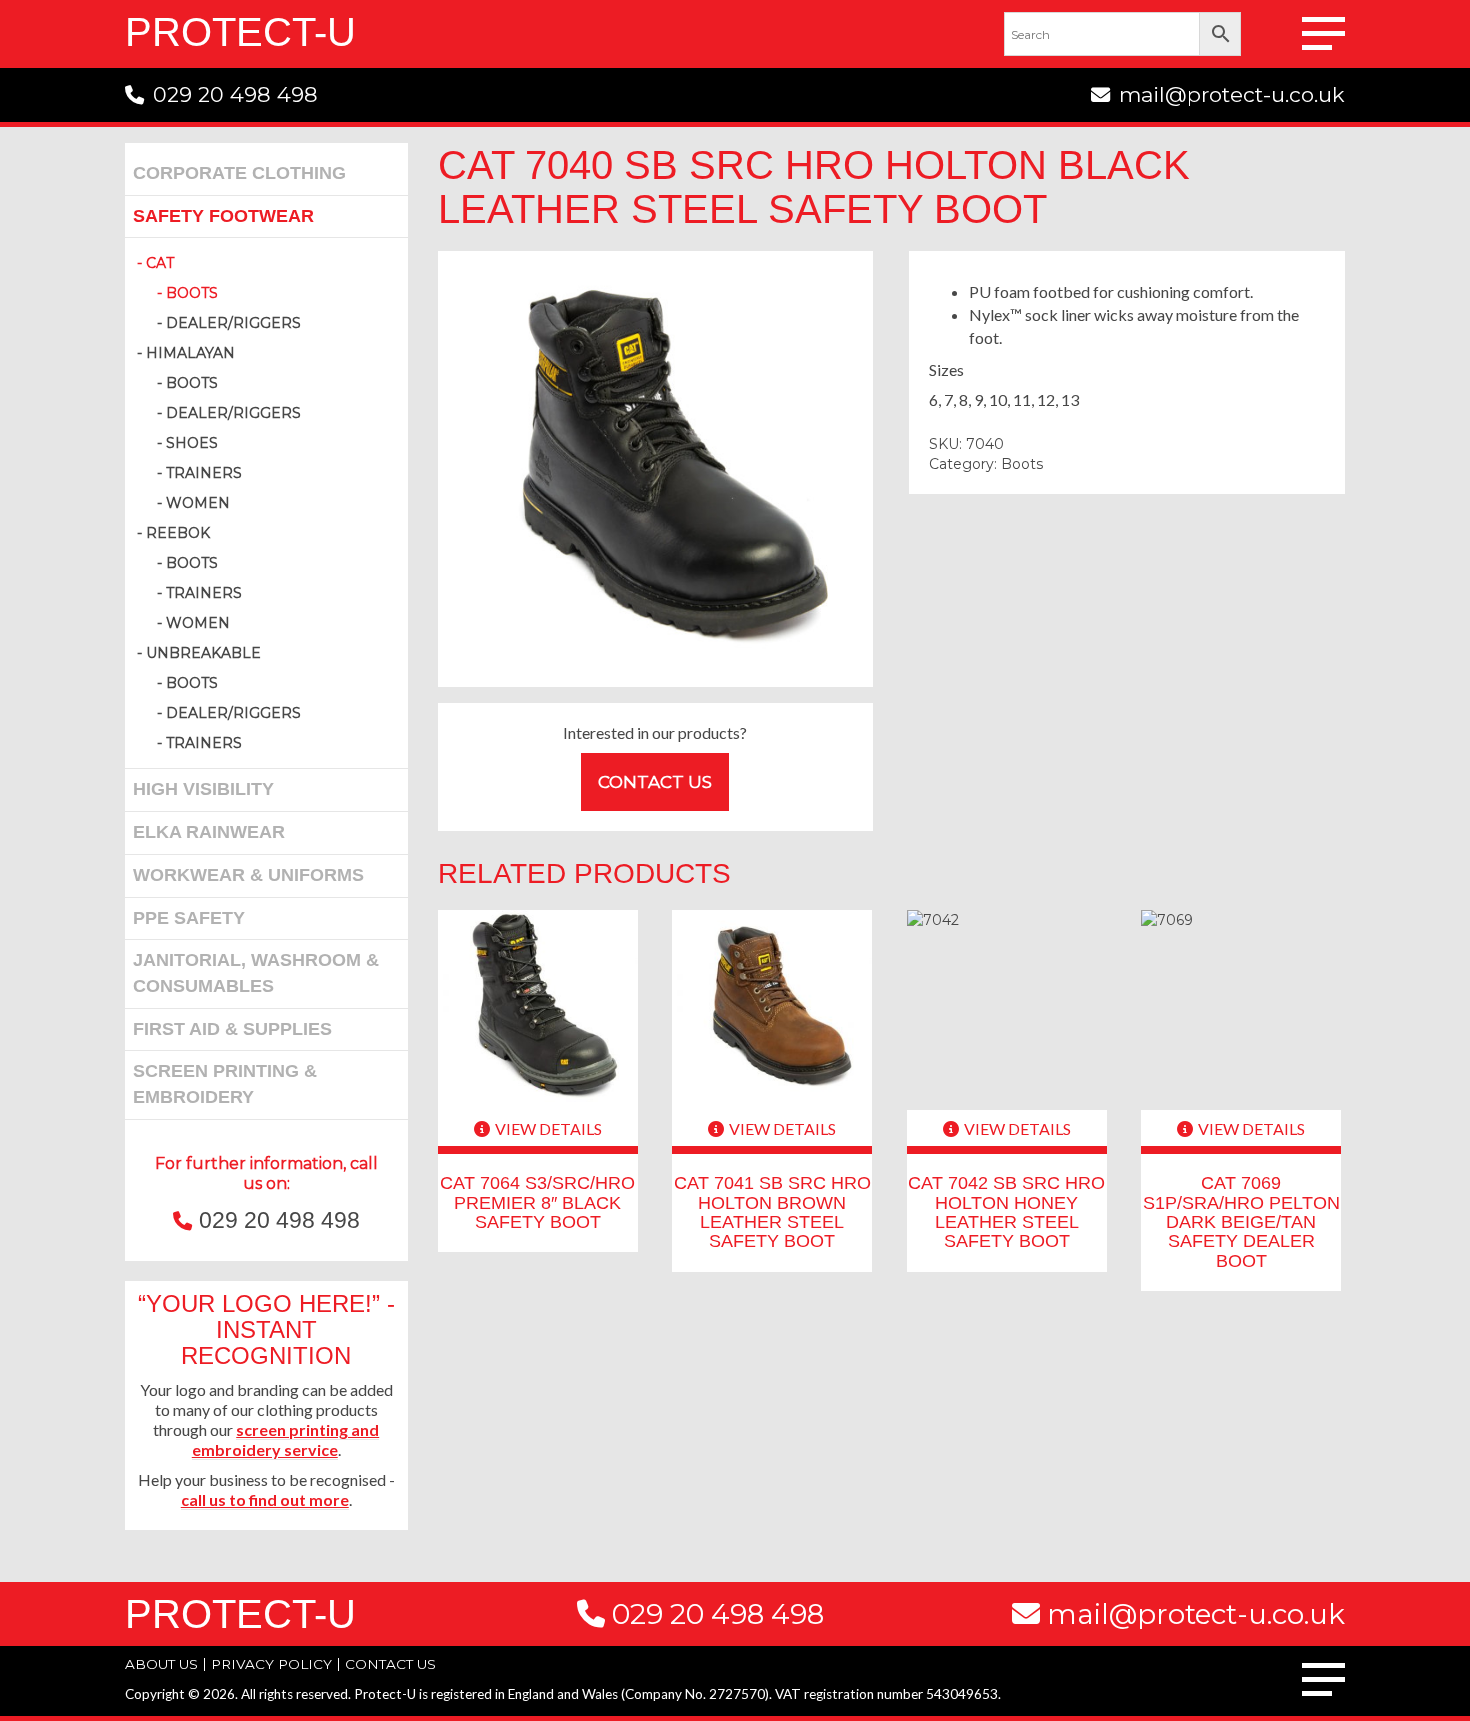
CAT (160, 263)
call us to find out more (265, 1499)
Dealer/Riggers (233, 323)
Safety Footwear (223, 216)
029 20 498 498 (235, 94)
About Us (161, 1664)
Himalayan (190, 353)
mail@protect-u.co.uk (1232, 94)
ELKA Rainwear (209, 832)
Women (198, 503)
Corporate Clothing (239, 173)
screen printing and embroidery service (286, 1439)
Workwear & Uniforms (248, 875)
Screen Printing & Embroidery (225, 1084)
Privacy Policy (271, 1664)
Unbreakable (203, 653)
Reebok (178, 533)
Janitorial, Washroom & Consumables (256, 973)
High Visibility (203, 789)
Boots (192, 293)
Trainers (204, 473)
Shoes (192, 443)
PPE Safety (189, 918)
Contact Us (655, 782)
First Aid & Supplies (232, 1029)
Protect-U (240, 32)
